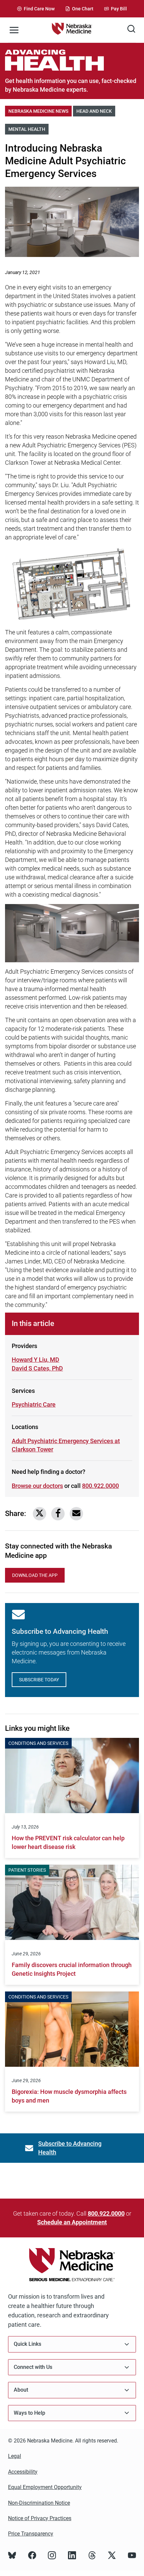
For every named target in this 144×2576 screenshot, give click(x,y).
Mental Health (28, 129)
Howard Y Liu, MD (35, 1360)
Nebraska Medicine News (40, 111)
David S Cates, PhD (37, 1368)
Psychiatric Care (34, 1404)
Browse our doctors (37, 1486)
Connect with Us (33, 2367)
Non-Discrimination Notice (39, 2503)
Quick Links (27, 2344)
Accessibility (23, 2472)
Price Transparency (31, 2534)
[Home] (72, 30)
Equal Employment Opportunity (45, 2487)
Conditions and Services (38, 1743)
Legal (15, 2456)
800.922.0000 (100, 1486)
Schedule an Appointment (72, 2222)
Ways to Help (29, 2413)
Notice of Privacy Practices (40, 2518)
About (21, 2390)
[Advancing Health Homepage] (72, 60)
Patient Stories (27, 1870)
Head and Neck (96, 111)
